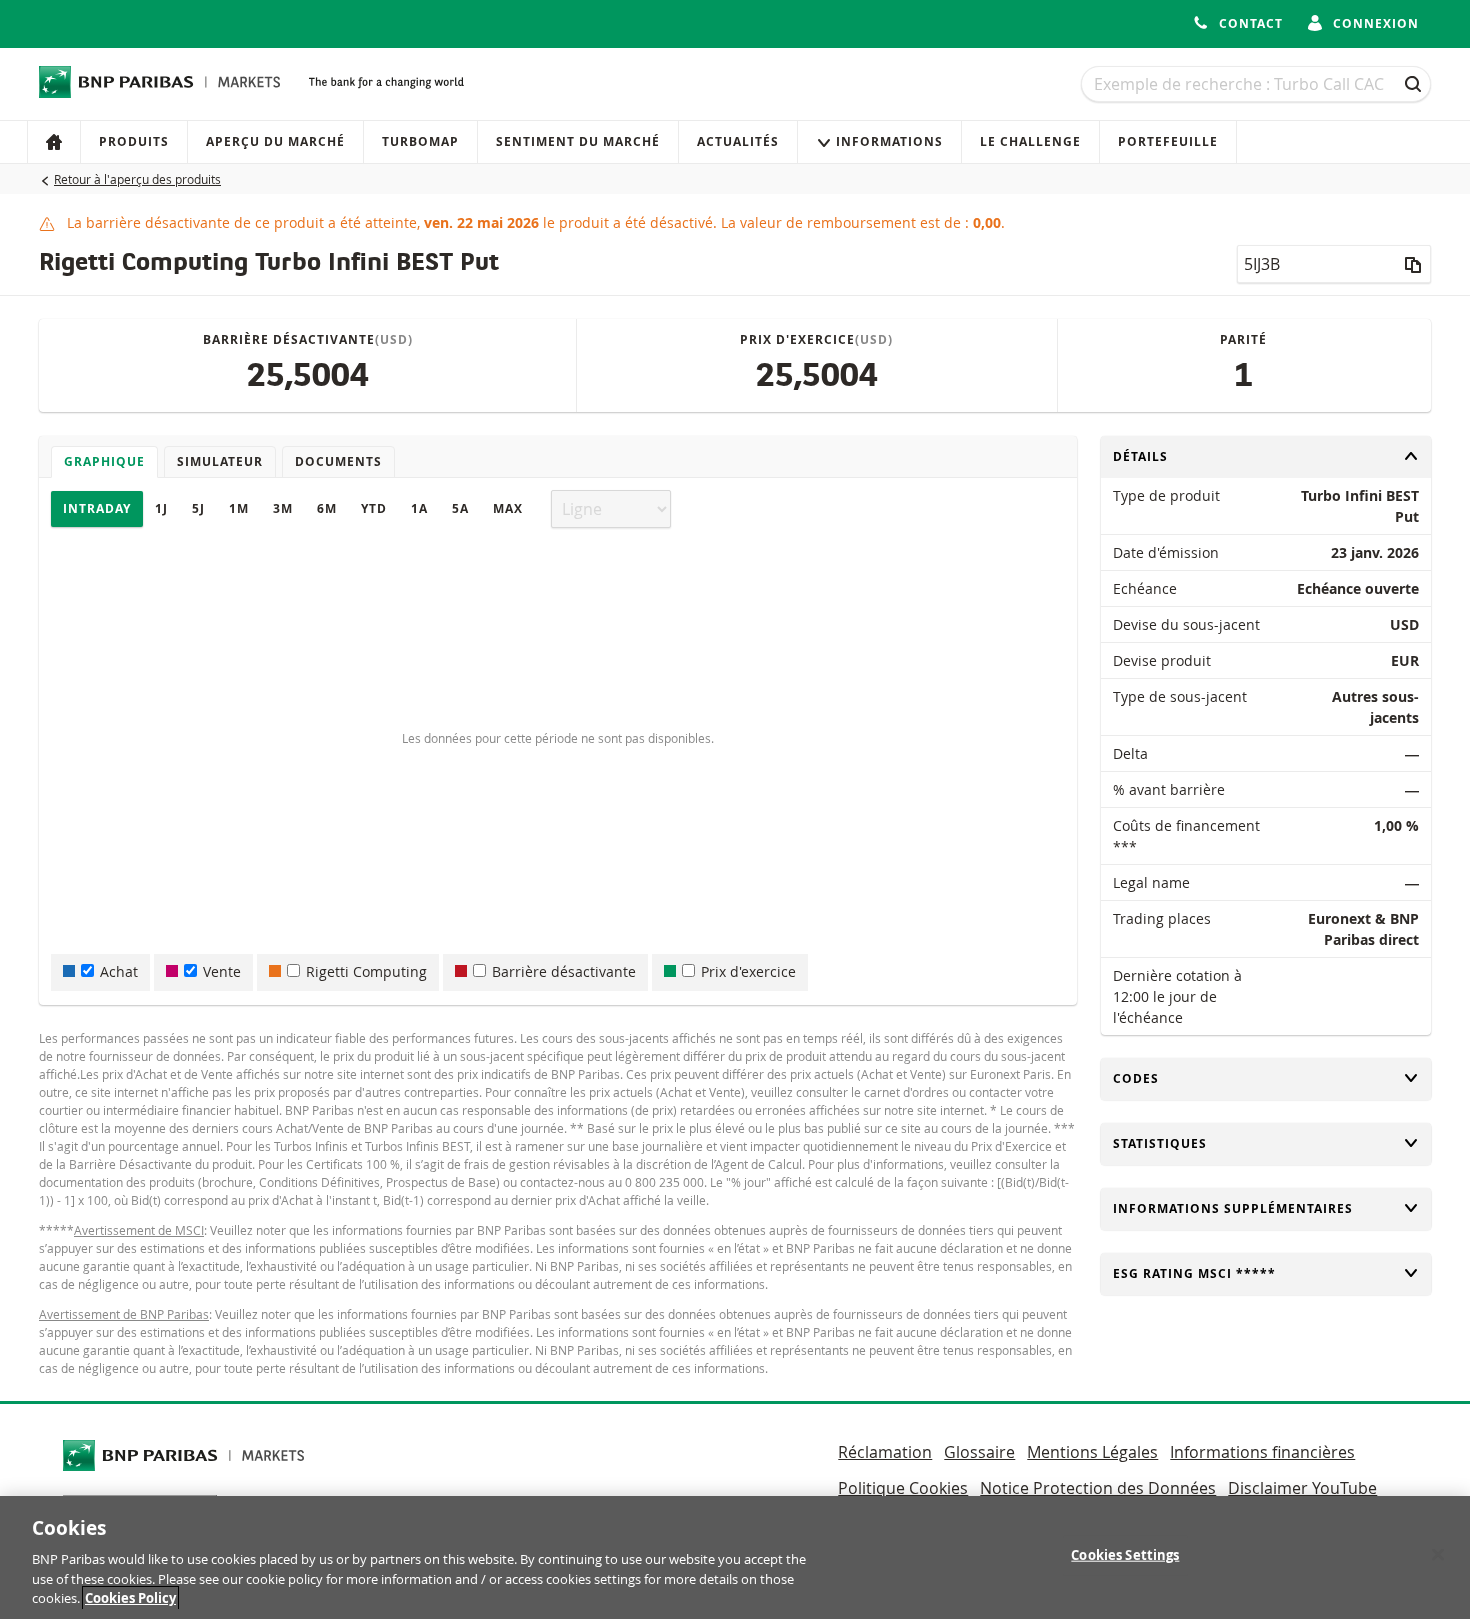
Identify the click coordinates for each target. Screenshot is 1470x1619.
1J (161, 508)
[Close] (1438, 1555)
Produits (134, 141)
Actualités (738, 141)
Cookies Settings (1125, 1555)
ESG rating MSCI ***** (1194, 1273)
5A (460, 508)
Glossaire (979, 1452)
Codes (1146, 1078)
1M (239, 508)
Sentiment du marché (578, 141)
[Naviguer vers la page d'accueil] (160, 82)
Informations (889, 141)
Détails (1146, 456)
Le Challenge (1030, 141)
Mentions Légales (1092, 1452)
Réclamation (885, 1452)
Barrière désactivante (564, 971)
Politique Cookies (903, 1488)
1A (419, 508)
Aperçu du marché (275, 141)
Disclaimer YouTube (1302, 1488)
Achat (119, 971)
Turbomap (420, 141)
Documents (338, 461)
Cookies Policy (130, 1598)
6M (327, 508)
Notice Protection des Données (1098, 1488)
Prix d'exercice (748, 971)
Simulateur (220, 461)
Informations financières (1262, 1452)
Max (508, 508)
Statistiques (1160, 1143)
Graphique (104, 461)
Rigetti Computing (366, 971)
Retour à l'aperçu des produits (137, 179)
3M (283, 508)
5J (198, 508)
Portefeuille (1168, 141)
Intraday (97, 508)
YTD (374, 508)
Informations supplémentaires (1233, 1208)
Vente (222, 971)
